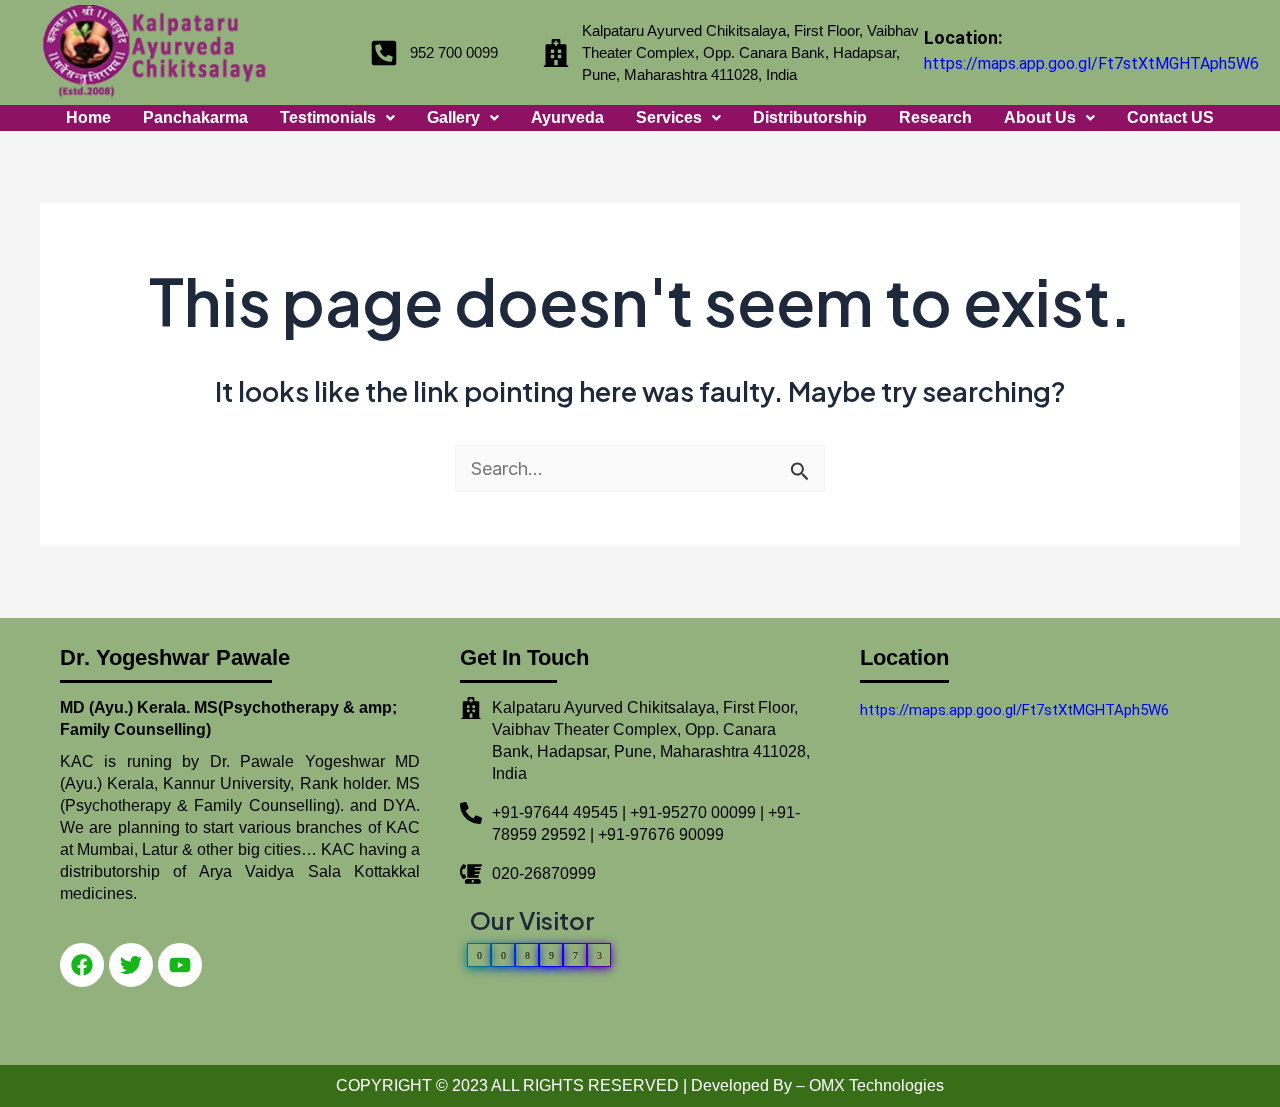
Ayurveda (567, 117)
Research (935, 117)
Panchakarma (195, 117)
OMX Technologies (876, 1085)
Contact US (1170, 117)
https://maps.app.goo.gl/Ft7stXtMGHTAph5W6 (1091, 63)
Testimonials (328, 117)
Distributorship (810, 117)
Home (88, 117)
